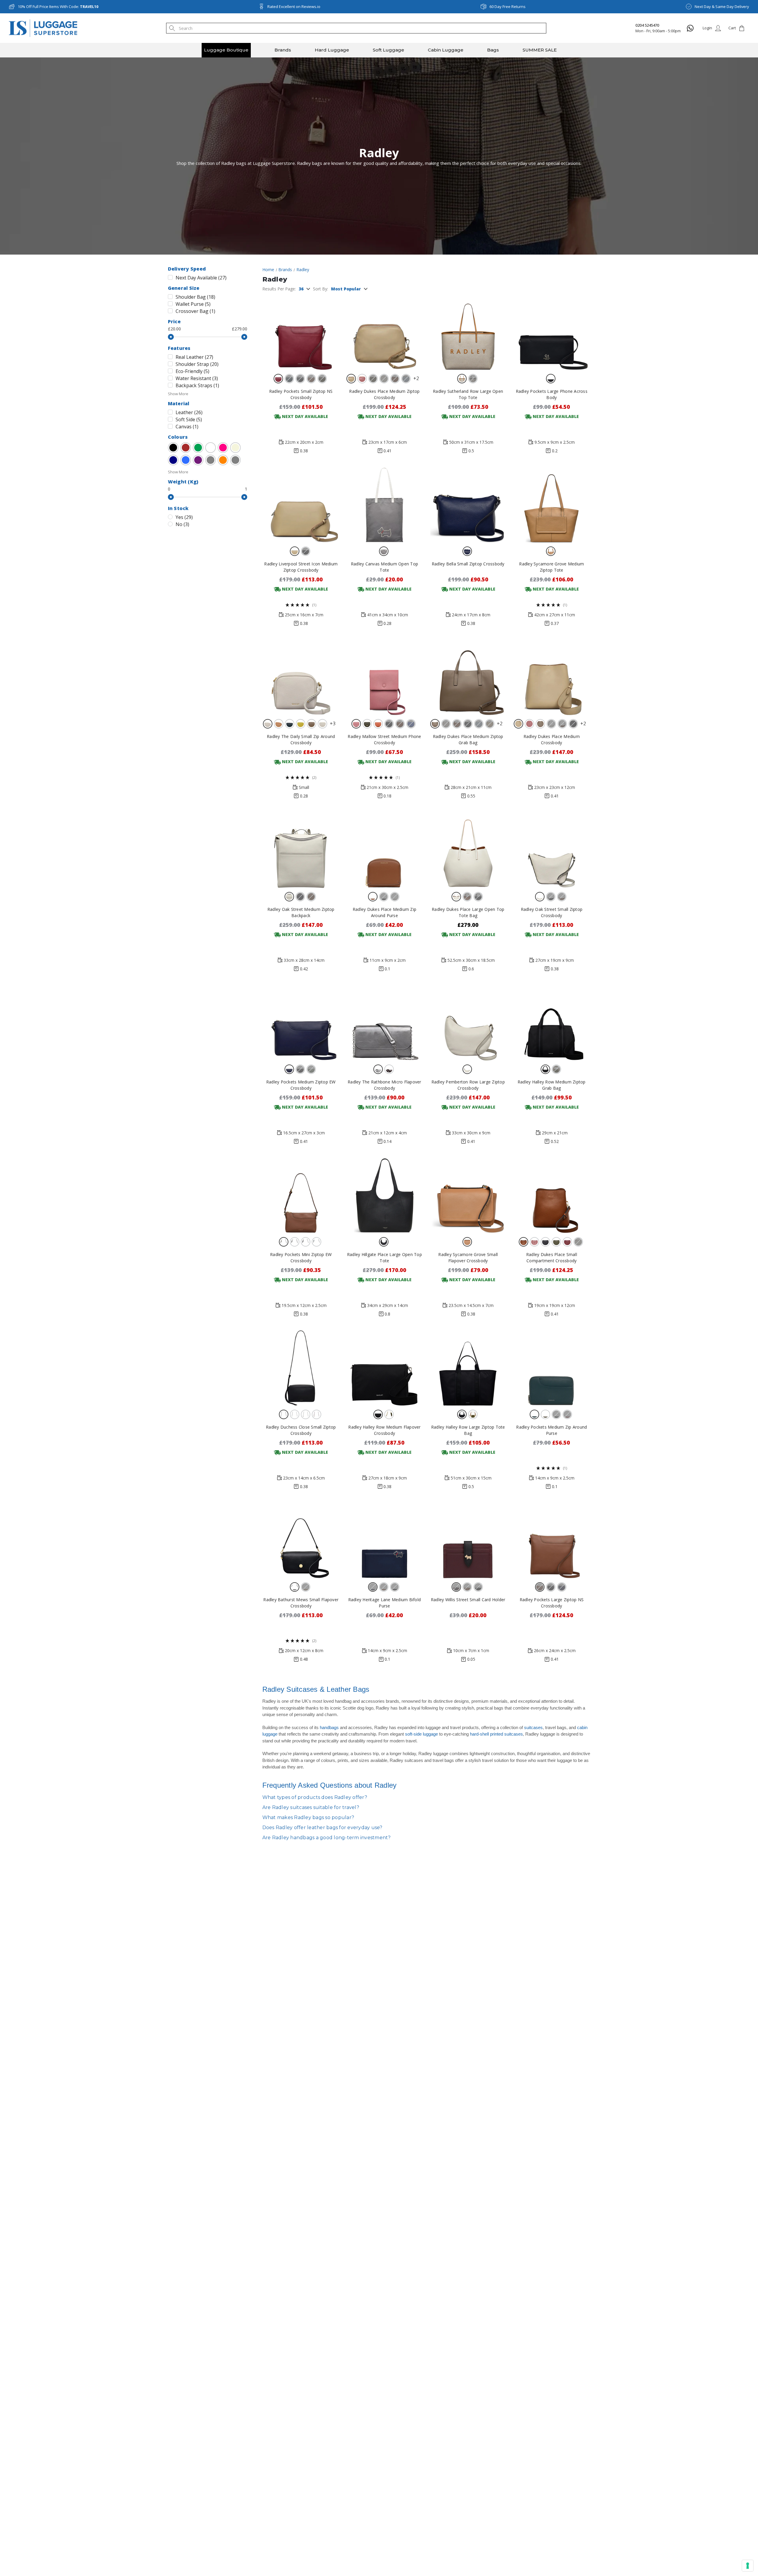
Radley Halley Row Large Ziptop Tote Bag (468, 1430)
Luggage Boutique (226, 50)
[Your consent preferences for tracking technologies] (748, 2566)
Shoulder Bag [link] (195, 297)
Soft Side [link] (189, 419)
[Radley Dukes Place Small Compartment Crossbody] (551, 1195)
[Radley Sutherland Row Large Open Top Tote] (468, 332)
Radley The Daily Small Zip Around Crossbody (301, 739)
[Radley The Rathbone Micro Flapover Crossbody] (384, 1023)
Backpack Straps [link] (197, 385)
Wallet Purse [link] (193, 304)
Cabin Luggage (446, 50)
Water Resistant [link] (197, 378)
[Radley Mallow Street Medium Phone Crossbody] (384, 677)
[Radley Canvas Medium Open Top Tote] (384, 505)
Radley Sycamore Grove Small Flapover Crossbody (468, 1258)
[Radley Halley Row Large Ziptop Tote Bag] (468, 1368)
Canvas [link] (187, 427)
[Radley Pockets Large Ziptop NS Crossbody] (551, 1541)
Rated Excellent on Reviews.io (294, 7)
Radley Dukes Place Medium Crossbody (552, 739)
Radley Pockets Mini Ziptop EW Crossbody (301, 1258)
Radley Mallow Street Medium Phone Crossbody (384, 739)
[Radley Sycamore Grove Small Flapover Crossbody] (468, 1195)
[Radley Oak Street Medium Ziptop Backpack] (301, 850)
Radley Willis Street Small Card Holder (468, 1600)
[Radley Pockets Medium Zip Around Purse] (551, 1368)
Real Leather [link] (194, 357)
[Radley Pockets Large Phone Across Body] (551, 332)
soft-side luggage (421, 1734)
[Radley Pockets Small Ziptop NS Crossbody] (301, 332)
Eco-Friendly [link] (192, 371)
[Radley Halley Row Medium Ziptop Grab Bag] (551, 1023)
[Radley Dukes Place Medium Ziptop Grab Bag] (468, 677)
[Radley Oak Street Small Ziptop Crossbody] (551, 850)
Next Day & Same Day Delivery (722, 7)
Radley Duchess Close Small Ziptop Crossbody (301, 1430)
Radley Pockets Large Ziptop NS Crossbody (552, 1603)
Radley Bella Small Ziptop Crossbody (468, 564)
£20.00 (174, 329)
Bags (493, 50)
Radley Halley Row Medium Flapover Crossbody (384, 1430)
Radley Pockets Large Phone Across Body (552, 394)
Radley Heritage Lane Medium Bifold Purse (385, 1603)
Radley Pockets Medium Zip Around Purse (551, 1430)
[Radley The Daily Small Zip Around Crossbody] (301, 677)
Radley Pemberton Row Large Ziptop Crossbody (468, 1085)
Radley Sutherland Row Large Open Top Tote (468, 394)
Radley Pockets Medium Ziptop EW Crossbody (301, 1085)
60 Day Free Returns (508, 7)
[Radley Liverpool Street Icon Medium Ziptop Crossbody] (301, 505)
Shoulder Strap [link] (197, 364)
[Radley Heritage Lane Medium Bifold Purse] (384, 1541)
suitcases (533, 1727)
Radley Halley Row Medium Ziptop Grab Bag (552, 1085)
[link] (173, 448)
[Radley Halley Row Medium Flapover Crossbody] (384, 1368)
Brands (283, 50)
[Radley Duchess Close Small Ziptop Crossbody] (301, 1368)
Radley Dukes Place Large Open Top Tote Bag (468, 912)
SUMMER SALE (540, 50)
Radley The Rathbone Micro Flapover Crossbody (384, 1085)
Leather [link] (189, 412)
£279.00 (240, 329)
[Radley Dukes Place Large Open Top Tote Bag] (468, 850)
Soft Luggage (388, 50)
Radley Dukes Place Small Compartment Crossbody (552, 1258)
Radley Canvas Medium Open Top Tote (384, 567)
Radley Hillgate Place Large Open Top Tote (384, 1258)
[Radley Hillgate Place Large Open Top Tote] (384, 1195)
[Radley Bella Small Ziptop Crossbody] (468, 505)
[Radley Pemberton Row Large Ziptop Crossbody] (468, 1023)
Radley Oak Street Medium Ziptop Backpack (301, 912)
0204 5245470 (647, 25)
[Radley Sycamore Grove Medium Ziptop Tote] (551, 505)
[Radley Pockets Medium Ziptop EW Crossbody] (301, 1023)
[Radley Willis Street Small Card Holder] (468, 1541)
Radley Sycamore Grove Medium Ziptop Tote (551, 567)
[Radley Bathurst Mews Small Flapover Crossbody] (301, 1541)
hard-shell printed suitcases (496, 1734)
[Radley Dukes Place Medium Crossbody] (551, 677)
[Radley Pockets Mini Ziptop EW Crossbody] (301, 1195)
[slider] (171, 337)
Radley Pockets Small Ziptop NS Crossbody (301, 394)
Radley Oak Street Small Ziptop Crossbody (552, 912)
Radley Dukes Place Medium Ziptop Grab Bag (468, 739)
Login (707, 28)
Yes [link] (184, 517)
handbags (329, 1727)
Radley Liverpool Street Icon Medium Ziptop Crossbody (301, 567)
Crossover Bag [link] (195, 311)
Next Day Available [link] (201, 278)
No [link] (182, 524)
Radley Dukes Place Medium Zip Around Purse (384, 912)
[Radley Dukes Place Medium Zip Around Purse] (384, 850)
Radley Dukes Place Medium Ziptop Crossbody (384, 394)
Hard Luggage (332, 50)
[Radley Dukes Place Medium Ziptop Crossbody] (384, 332)
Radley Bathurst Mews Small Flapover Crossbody (301, 1603)
